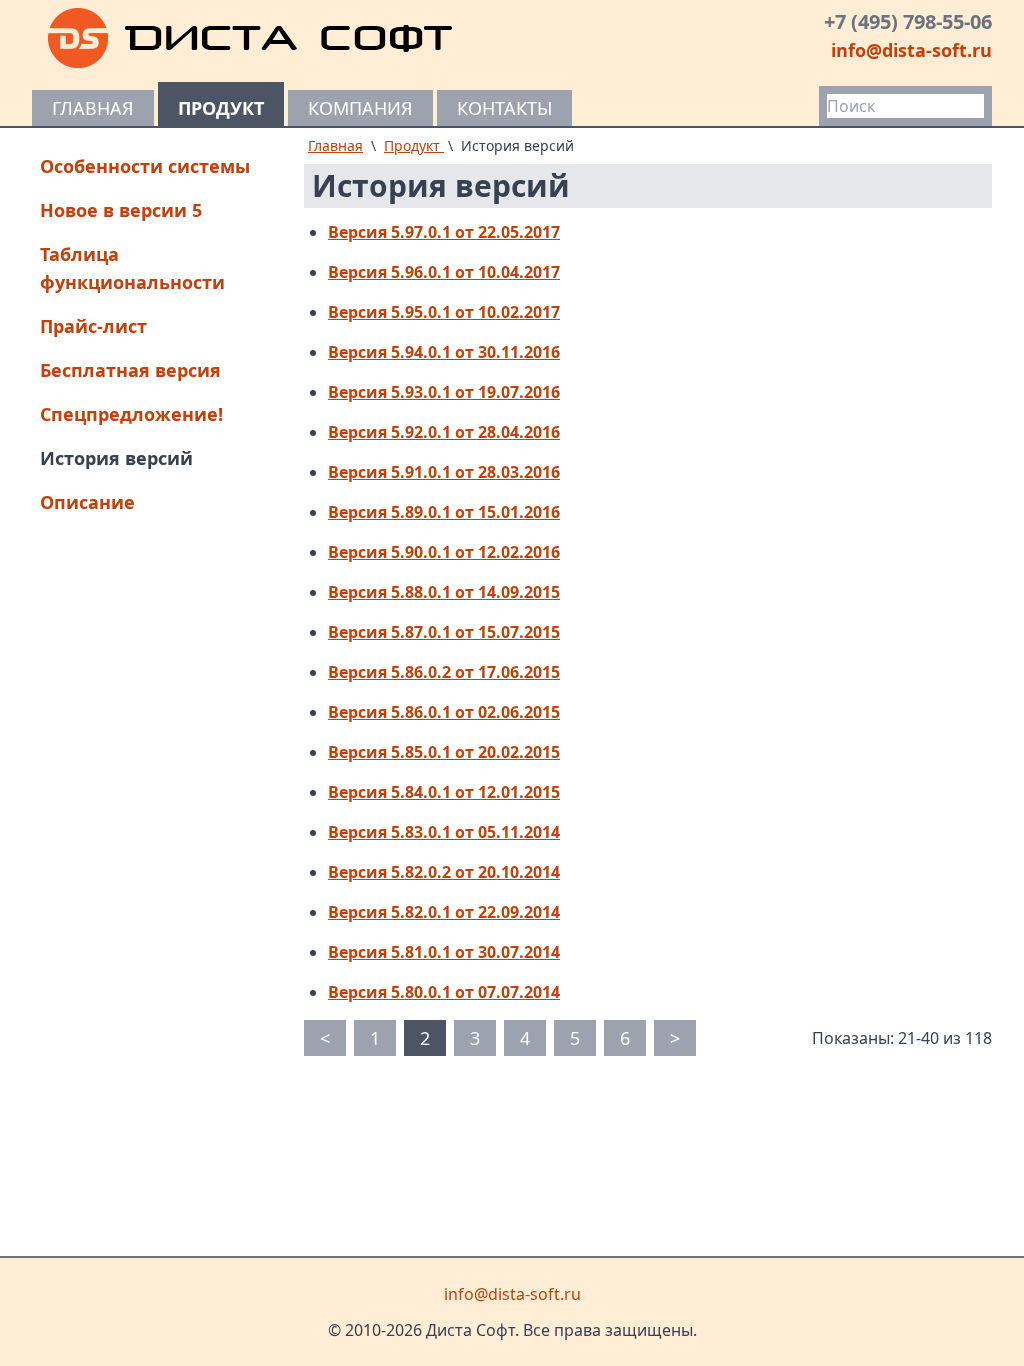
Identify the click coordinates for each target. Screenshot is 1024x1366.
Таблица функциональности (132, 268)
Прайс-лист (93, 326)
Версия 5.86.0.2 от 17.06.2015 (444, 672)
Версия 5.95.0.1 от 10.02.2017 (444, 312)
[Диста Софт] (251, 38)
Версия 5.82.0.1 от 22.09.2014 (444, 912)
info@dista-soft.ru (911, 50)
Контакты (504, 108)
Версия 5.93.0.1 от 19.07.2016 (444, 392)
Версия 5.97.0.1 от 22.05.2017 (444, 232)
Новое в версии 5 (121, 210)
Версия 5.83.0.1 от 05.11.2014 (444, 832)
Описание (87, 502)
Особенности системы (145, 166)
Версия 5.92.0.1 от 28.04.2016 (444, 432)
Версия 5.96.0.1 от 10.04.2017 (444, 272)
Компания (360, 108)
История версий (116, 458)
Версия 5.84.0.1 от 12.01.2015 (444, 792)
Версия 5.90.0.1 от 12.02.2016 (444, 552)
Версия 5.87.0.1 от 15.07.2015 (444, 632)
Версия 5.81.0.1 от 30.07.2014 (444, 952)
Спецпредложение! (131, 414)
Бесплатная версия (130, 370)
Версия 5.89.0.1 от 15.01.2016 (444, 512)
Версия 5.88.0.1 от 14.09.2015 (444, 592)
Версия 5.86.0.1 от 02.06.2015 (444, 712)
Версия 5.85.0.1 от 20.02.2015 (444, 752)
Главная (93, 108)
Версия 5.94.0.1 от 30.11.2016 (444, 352)
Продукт (221, 108)
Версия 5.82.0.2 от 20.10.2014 (444, 872)
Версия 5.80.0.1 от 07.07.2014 (444, 992)
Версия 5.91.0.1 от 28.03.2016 (444, 472)
